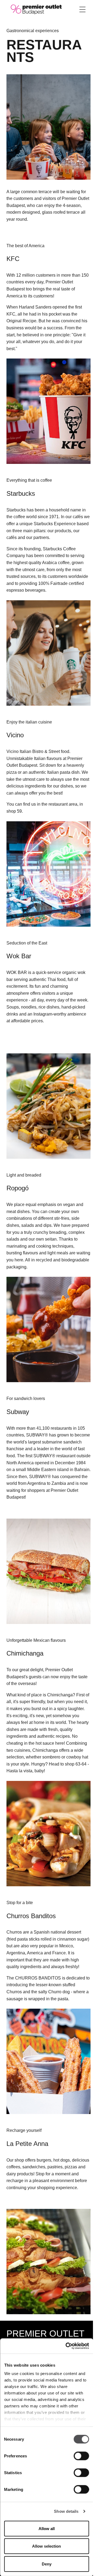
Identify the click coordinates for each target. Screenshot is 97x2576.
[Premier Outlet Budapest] (36, 9)
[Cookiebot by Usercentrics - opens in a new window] (67, 2346)
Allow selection (46, 2546)
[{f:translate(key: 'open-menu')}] (82, 9)
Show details (66, 2511)
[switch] (81, 2456)
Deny (47, 2564)
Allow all (47, 2528)
